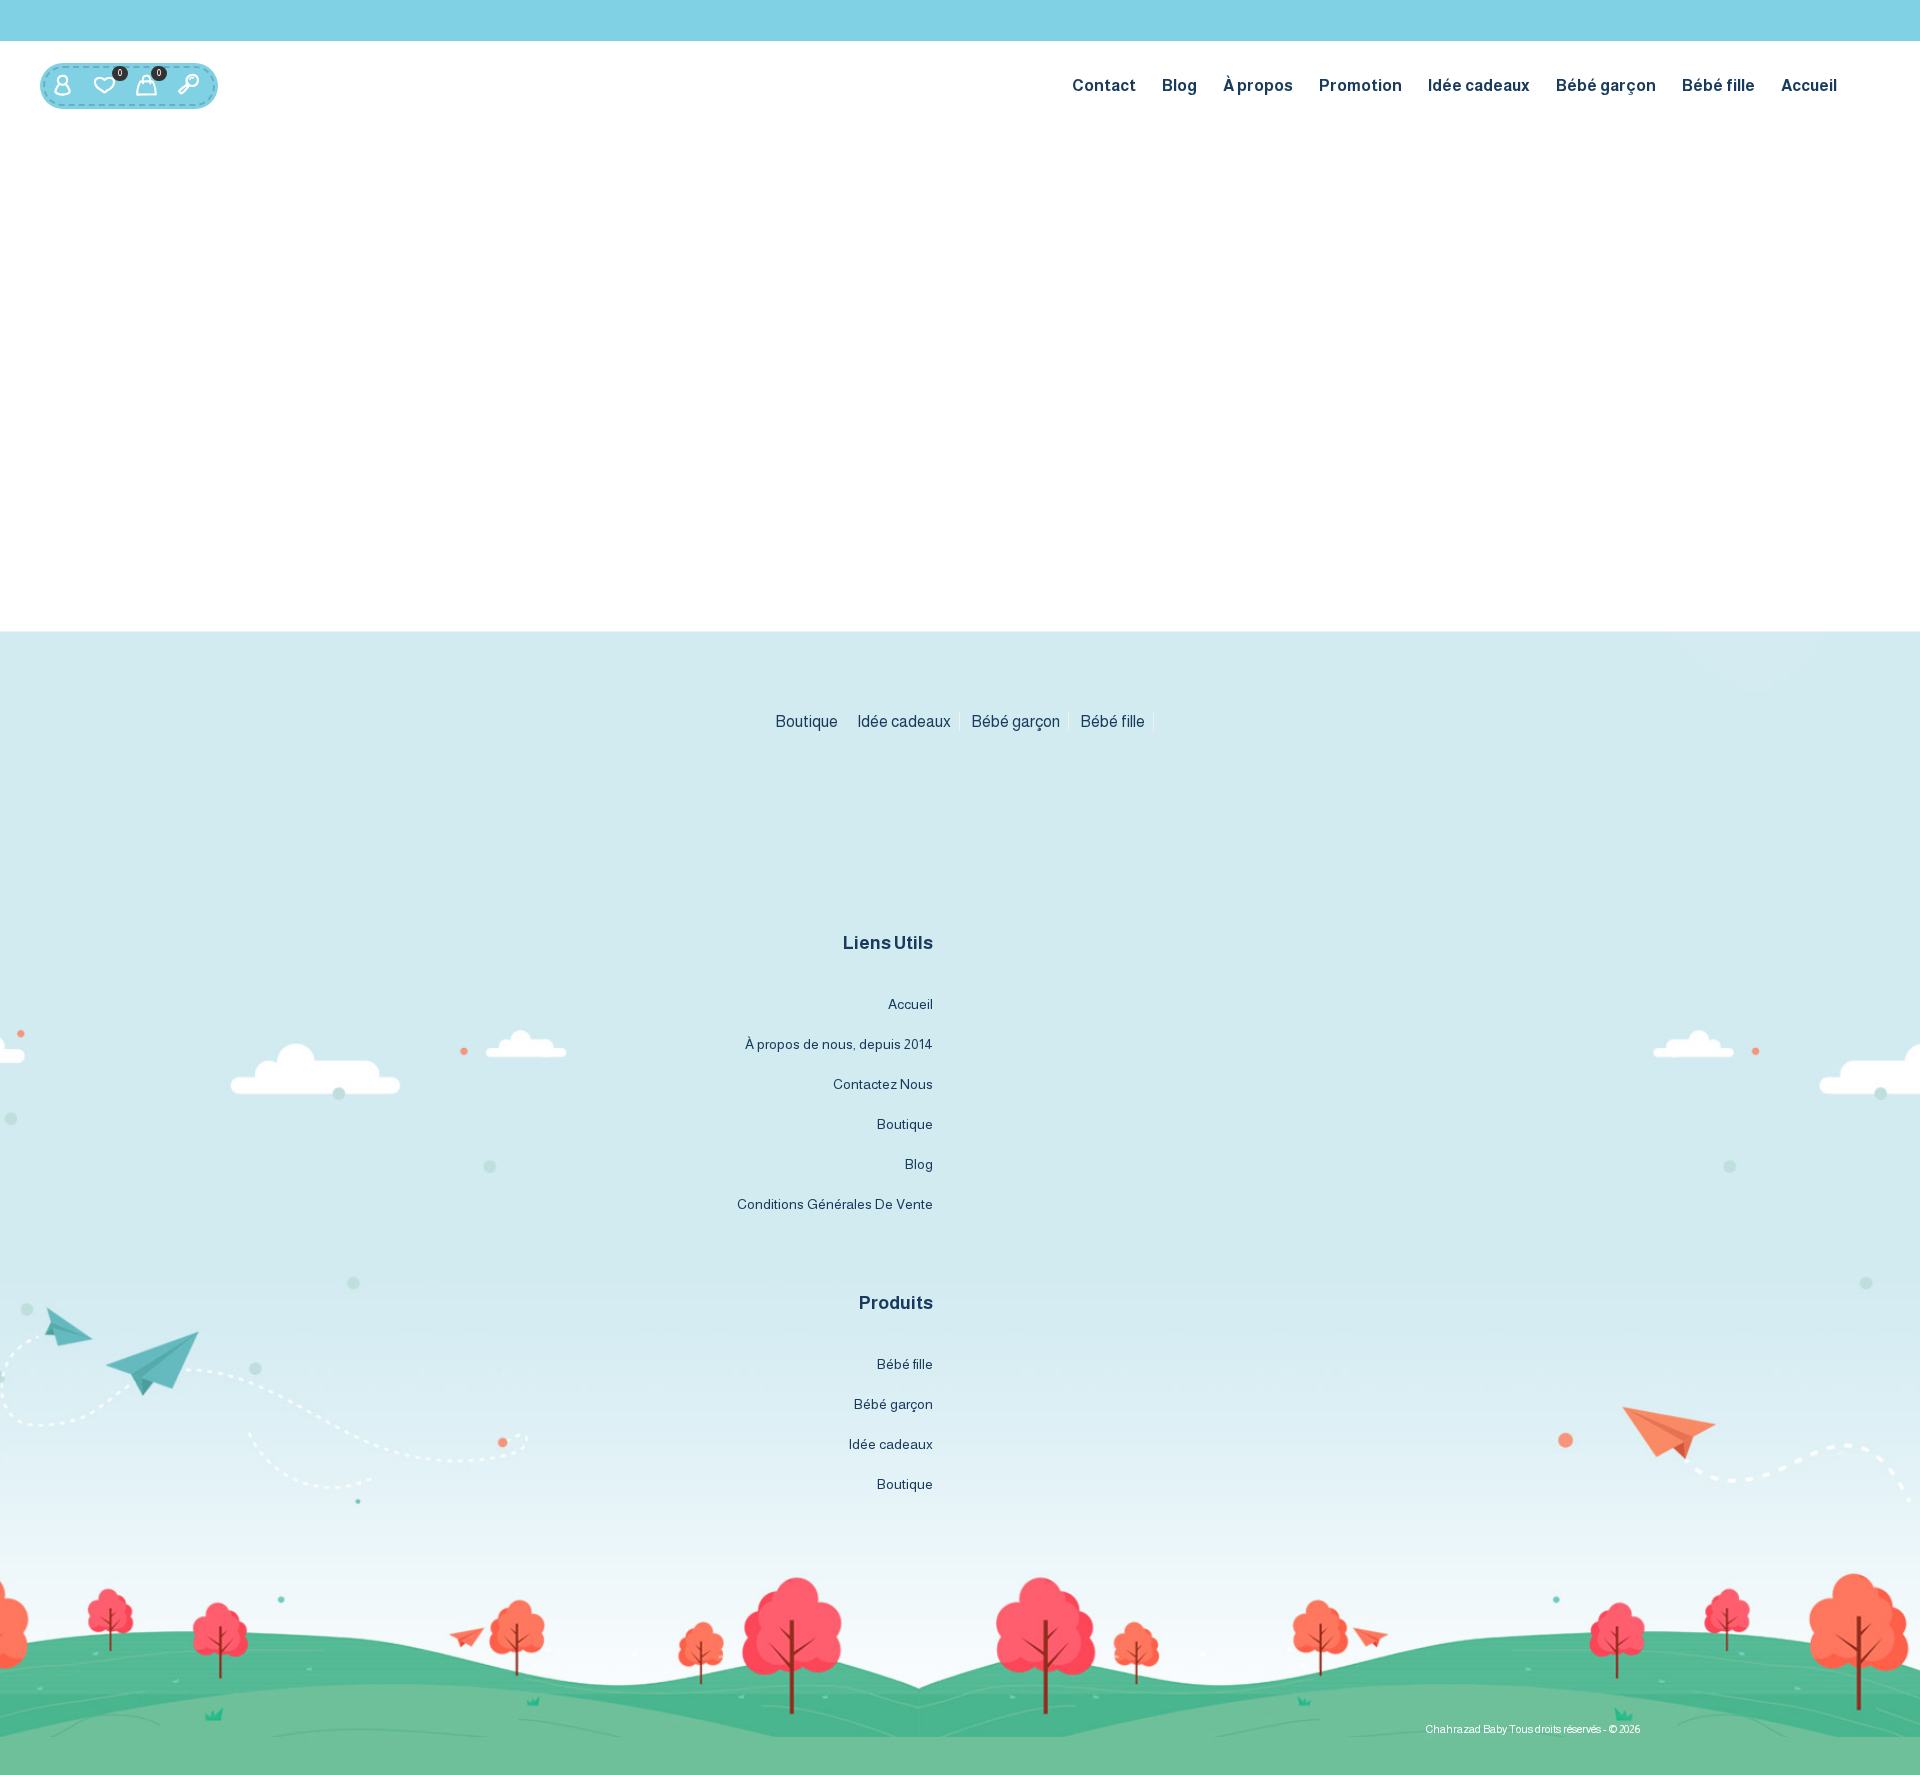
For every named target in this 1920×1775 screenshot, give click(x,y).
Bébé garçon (1606, 85)
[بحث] (188, 86)
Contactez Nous (883, 1084)
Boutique (806, 721)
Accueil (1809, 85)
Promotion (1360, 85)
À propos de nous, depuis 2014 (839, 1044)
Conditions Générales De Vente (835, 1204)
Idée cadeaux (1479, 85)
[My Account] (62, 86)
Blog (1179, 85)
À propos (1258, 85)
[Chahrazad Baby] (960, 813)
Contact (1104, 85)
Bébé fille (1718, 85)
